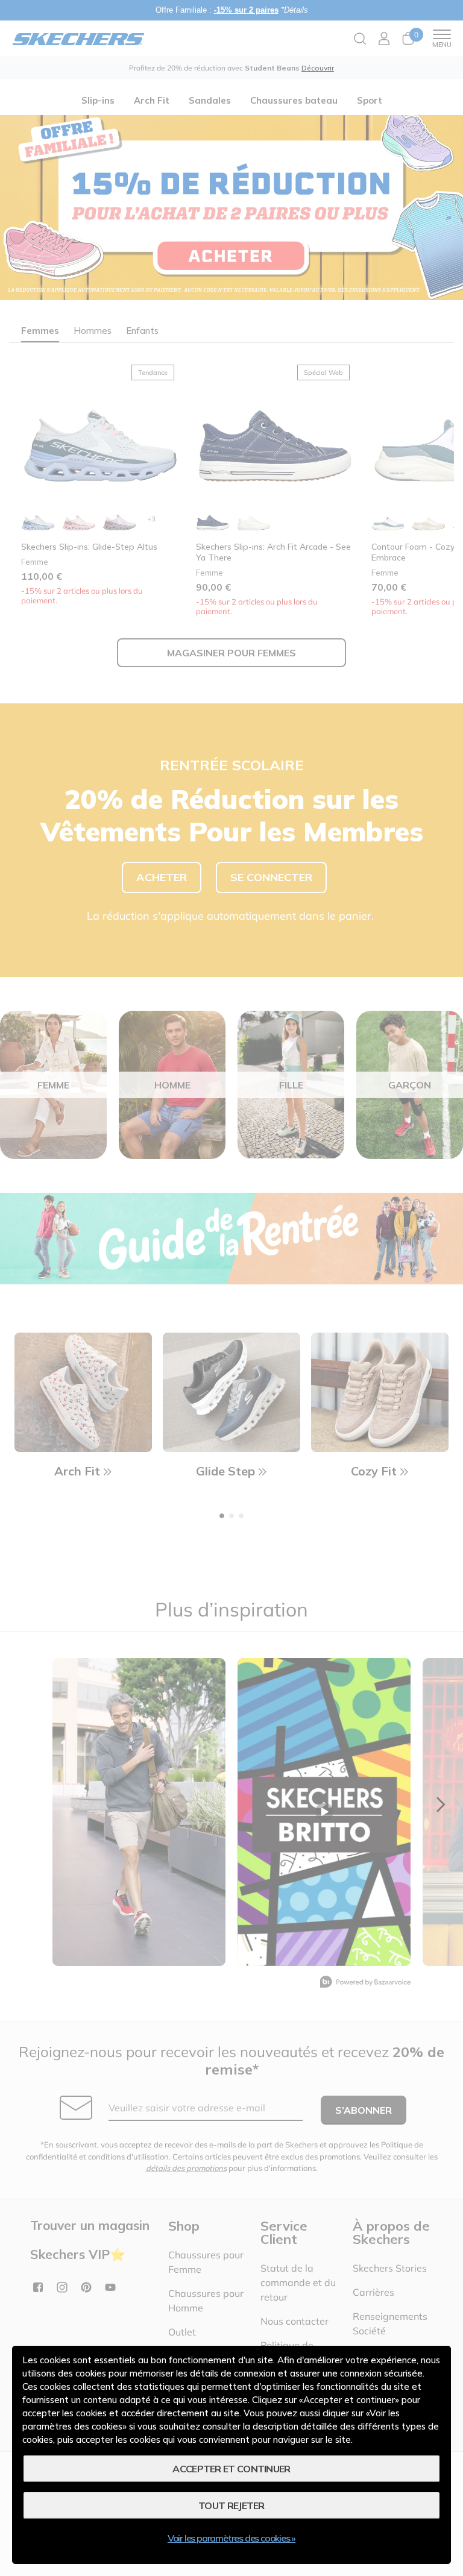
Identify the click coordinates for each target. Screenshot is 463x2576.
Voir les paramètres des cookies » (231, 2538)
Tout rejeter (231, 2505)
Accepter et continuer (231, 2469)
